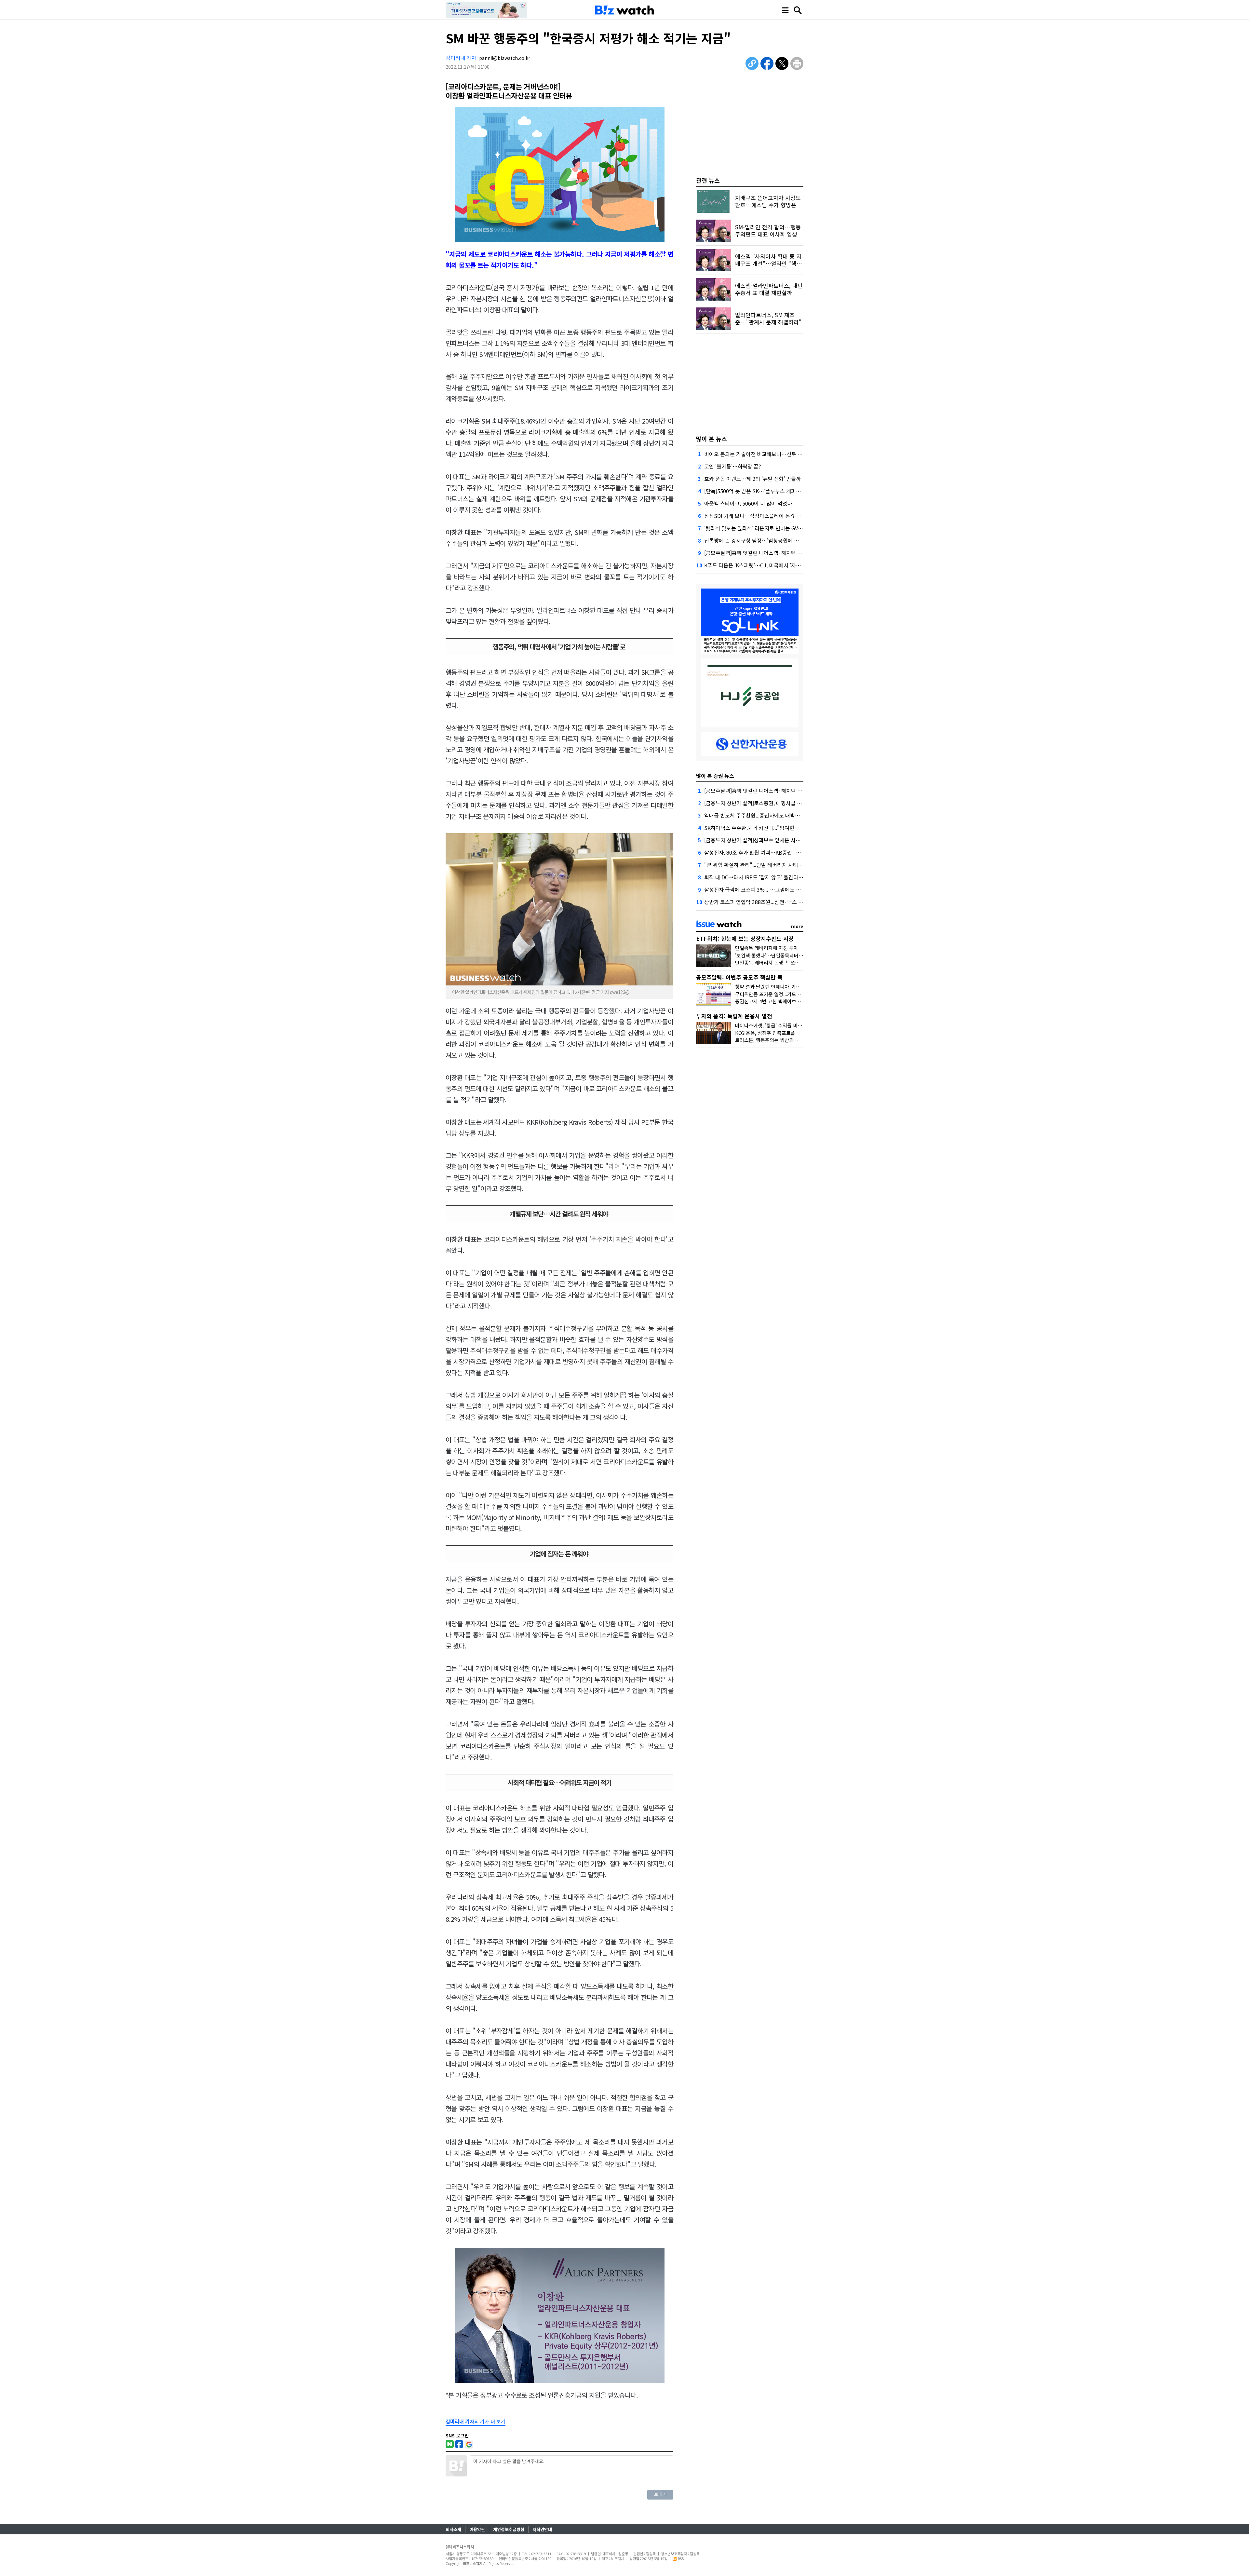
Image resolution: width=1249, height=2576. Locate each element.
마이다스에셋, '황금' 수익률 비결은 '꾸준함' (780, 1025)
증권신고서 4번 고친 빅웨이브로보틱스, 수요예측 (785, 1001)
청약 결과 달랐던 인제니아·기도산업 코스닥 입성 (785, 987)
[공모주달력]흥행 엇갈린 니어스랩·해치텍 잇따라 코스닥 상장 (772, 553)
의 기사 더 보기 (476, 2421)
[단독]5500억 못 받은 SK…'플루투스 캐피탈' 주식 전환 (764, 491)
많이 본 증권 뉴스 (715, 776)
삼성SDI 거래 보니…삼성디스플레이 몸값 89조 (756, 516)
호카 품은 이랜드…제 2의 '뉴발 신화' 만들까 (752, 479)
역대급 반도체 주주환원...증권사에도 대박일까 (754, 815)
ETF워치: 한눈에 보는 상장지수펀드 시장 (745, 938)
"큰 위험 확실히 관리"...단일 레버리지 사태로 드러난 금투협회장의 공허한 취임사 (793, 865)
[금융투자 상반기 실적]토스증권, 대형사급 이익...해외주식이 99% (776, 803)
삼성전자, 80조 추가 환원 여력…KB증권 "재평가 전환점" (767, 852)
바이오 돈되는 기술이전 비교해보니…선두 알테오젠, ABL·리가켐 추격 (780, 454)
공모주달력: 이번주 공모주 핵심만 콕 (739, 977)
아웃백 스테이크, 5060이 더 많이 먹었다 (748, 503)
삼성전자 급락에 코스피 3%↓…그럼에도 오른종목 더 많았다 (771, 889)
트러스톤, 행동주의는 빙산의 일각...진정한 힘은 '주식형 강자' (798, 1040)
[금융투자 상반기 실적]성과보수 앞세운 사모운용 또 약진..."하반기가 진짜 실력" (791, 840)
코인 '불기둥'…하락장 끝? (733, 466)
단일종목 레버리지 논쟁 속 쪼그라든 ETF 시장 (782, 963)
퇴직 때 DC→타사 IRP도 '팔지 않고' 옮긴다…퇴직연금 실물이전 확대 (779, 877)
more (797, 926)
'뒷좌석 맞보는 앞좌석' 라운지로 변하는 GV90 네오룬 (762, 528)
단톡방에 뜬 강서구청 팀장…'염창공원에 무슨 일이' (760, 540)
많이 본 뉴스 (712, 439)
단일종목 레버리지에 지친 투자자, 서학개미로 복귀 (787, 948)
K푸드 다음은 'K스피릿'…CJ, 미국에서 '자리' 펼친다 (761, 565)
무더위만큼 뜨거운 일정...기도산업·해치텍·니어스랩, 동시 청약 (799, 994)
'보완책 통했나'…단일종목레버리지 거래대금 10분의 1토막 (795, 955)
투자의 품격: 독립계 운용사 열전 (734, 1016)
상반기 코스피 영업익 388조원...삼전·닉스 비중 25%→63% (770, 902)
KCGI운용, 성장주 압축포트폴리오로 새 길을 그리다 (788, 1033)
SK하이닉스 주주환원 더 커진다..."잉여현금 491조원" (763, 828)
